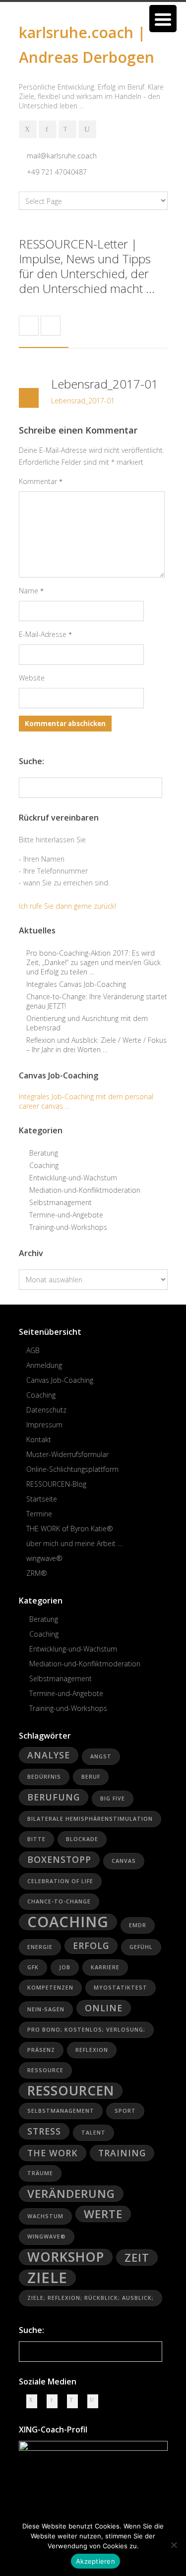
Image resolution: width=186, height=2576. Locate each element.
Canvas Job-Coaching (60, 1380)
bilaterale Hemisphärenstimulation (90, 1819)
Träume (40, 2173)
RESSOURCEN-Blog (56, 1484)
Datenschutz (46, 1410)
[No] (174, 2545)
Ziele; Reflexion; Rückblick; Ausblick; (91, 2298)
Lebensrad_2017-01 (105, 384)
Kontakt (39, 1439)
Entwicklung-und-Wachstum (73, 1178)
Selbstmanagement (61, 1202)
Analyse (49, 1755)
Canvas (124, 1861)
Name (31, 591)
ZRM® (37, 1573)
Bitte (36, 1839)
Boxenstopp (59, 1859)
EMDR (138, 1925)
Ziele (47, 2278)
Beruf (91, 1777)
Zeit (137, 2258)
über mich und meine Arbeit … (74, 1543)
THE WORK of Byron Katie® (70, 1529)
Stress (44, 2131)
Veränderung (71, 2194)
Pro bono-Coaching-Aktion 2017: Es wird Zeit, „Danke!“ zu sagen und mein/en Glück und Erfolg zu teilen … (93, 962)
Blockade (82, 1839)
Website (32, 678)
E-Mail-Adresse (45, 634)
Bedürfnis (44, 1777)
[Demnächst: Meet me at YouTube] (87, 129)
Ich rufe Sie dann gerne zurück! (67, 906)
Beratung (44, 1153)
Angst (101, 1756)
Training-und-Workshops (68, 1227)
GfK (33, 1967)
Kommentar (41, 481)
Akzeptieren (95, 2561)
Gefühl (141, 1947)
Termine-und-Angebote (66, 1215)
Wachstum (45, 2216)
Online (104, 2008)
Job (65, 1967)
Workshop (66, 2257)
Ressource (45, 2070)
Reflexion (92, 2050)
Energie (40, 1947)
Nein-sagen (46, 2009)
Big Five (113, 1798)
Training (122, 2153)
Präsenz (41, 2050)
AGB (33, 1350)
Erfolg (91, 1945)
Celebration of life (60, 1881)
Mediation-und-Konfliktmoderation (85, 1190)
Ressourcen (71, 2091)
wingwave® (44, 1558)
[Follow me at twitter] (67, 129)
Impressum (44, 1425)
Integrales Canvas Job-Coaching (76, 984)
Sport (125, 2111)
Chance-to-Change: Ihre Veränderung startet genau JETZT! (97, 1001)
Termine (39, 1514)
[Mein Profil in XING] (28, 129)
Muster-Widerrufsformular (67, 1454)
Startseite (42, 1499)
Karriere (105, 1967)
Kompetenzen (50, 1988)
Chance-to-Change (59, 1901)
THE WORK (53, 2153)
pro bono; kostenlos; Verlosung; (86, 2030)
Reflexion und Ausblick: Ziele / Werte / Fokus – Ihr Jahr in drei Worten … (96, 1045)
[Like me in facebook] (48, 129)
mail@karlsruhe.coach (62, 156)
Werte (103, 2214)
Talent (93, 2133)
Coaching (44, 1165)
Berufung (54, 1797)
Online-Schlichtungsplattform (72, 1469)
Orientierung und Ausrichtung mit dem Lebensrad (87, 1023)
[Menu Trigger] (163, 19)
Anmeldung (44, 1365)
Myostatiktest (121, 1988)
